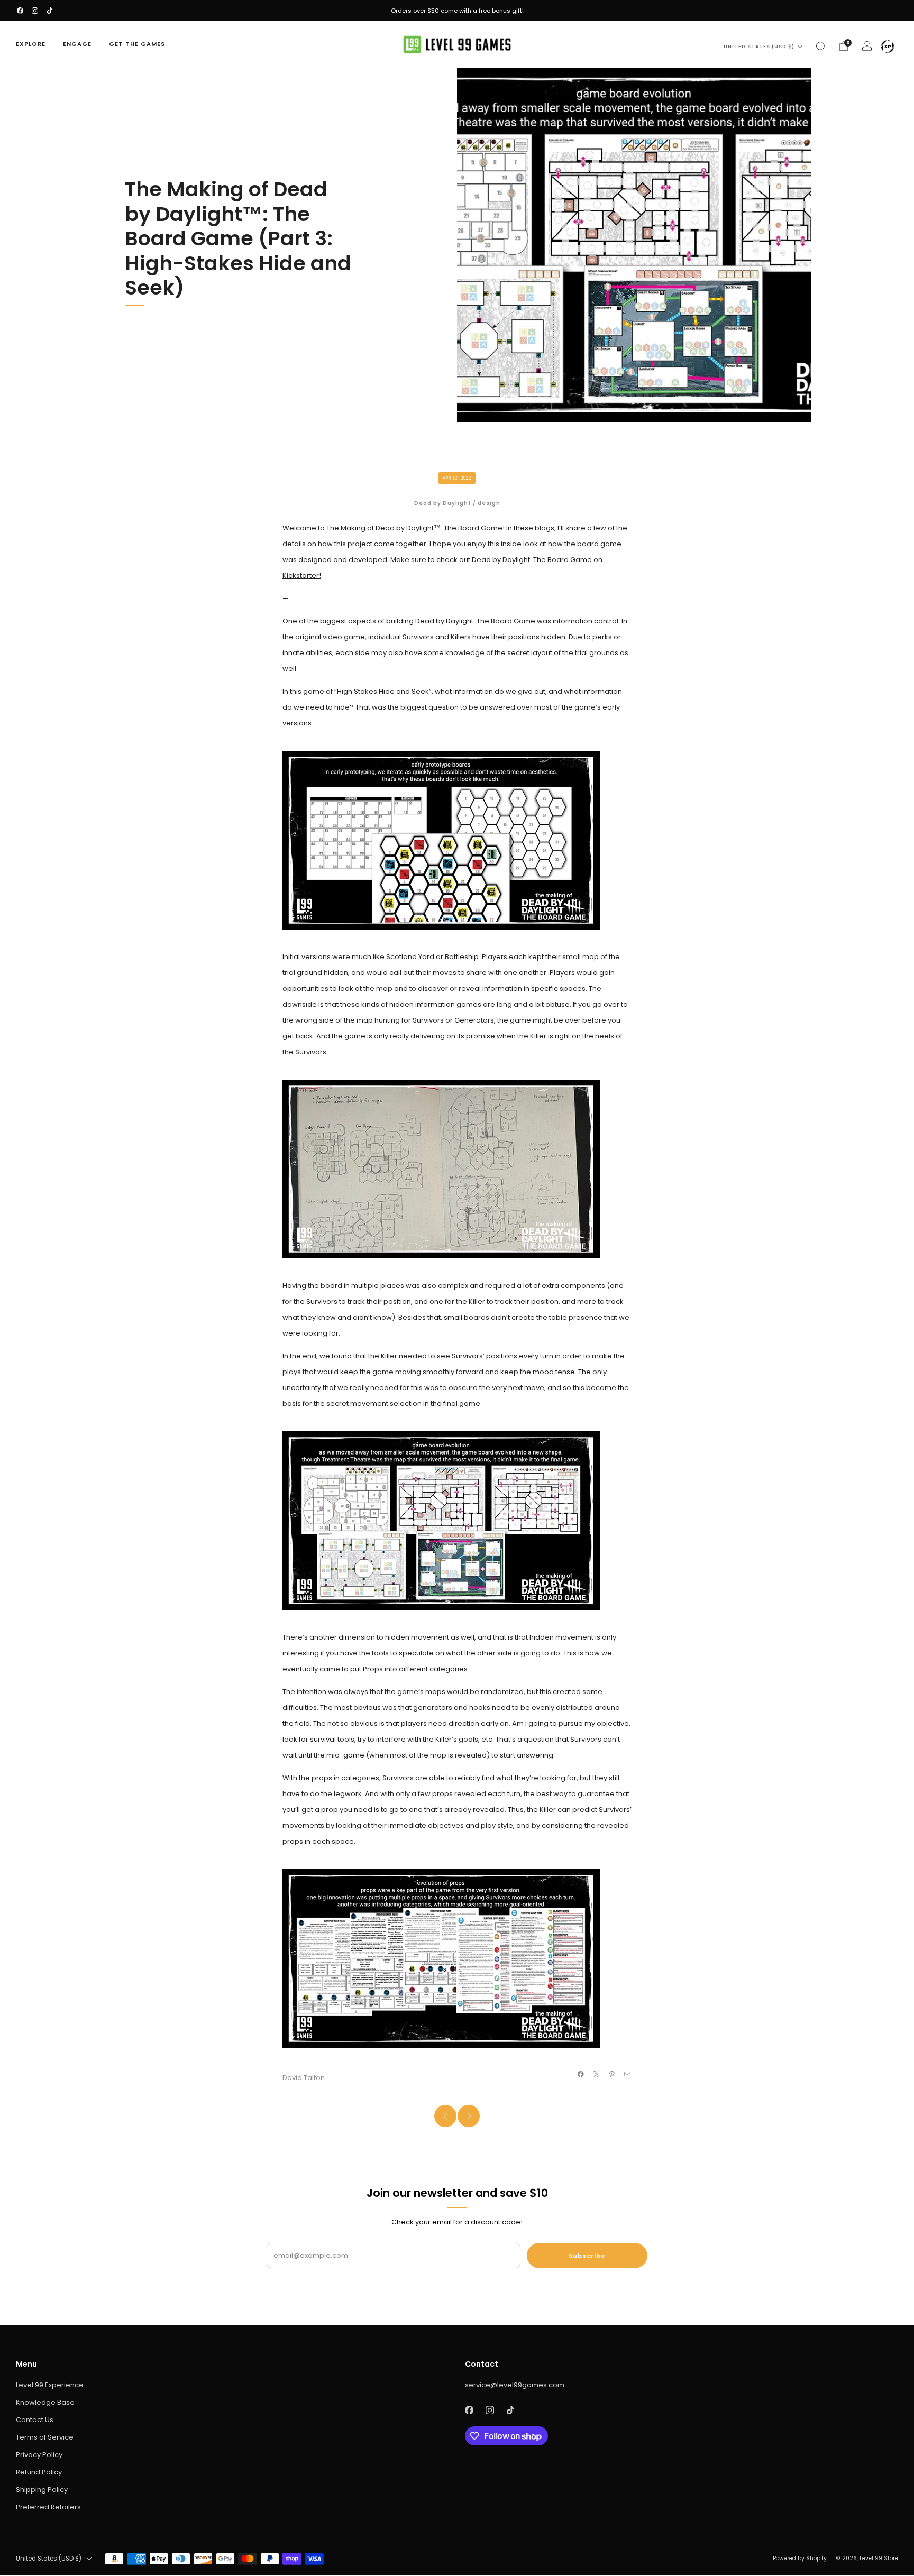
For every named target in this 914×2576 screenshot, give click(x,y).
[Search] (820, 46)
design (489, 503)
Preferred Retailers (48, 2507)
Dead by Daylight (443, 503)
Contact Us (35, 2420)
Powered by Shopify (800, 2558)
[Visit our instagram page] (35, 11)
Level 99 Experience (50, 2385)
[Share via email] (627, 2074)
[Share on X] (596, 2074)
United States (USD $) (759, 47)
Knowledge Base (45, 2402)
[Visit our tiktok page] (50, 11)
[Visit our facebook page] (20, 11)
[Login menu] (888, 47)
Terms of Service (45, 2437)
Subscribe (587, 2256)
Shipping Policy (42, 2490)
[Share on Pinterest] (612, 2074)
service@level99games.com (515, 2385)
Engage (77, 44)
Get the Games (137, 44)
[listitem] (457, 11)
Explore (31, 44)
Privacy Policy (39, 2455)
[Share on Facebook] (581, 2074)
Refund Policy (39, 2472)
